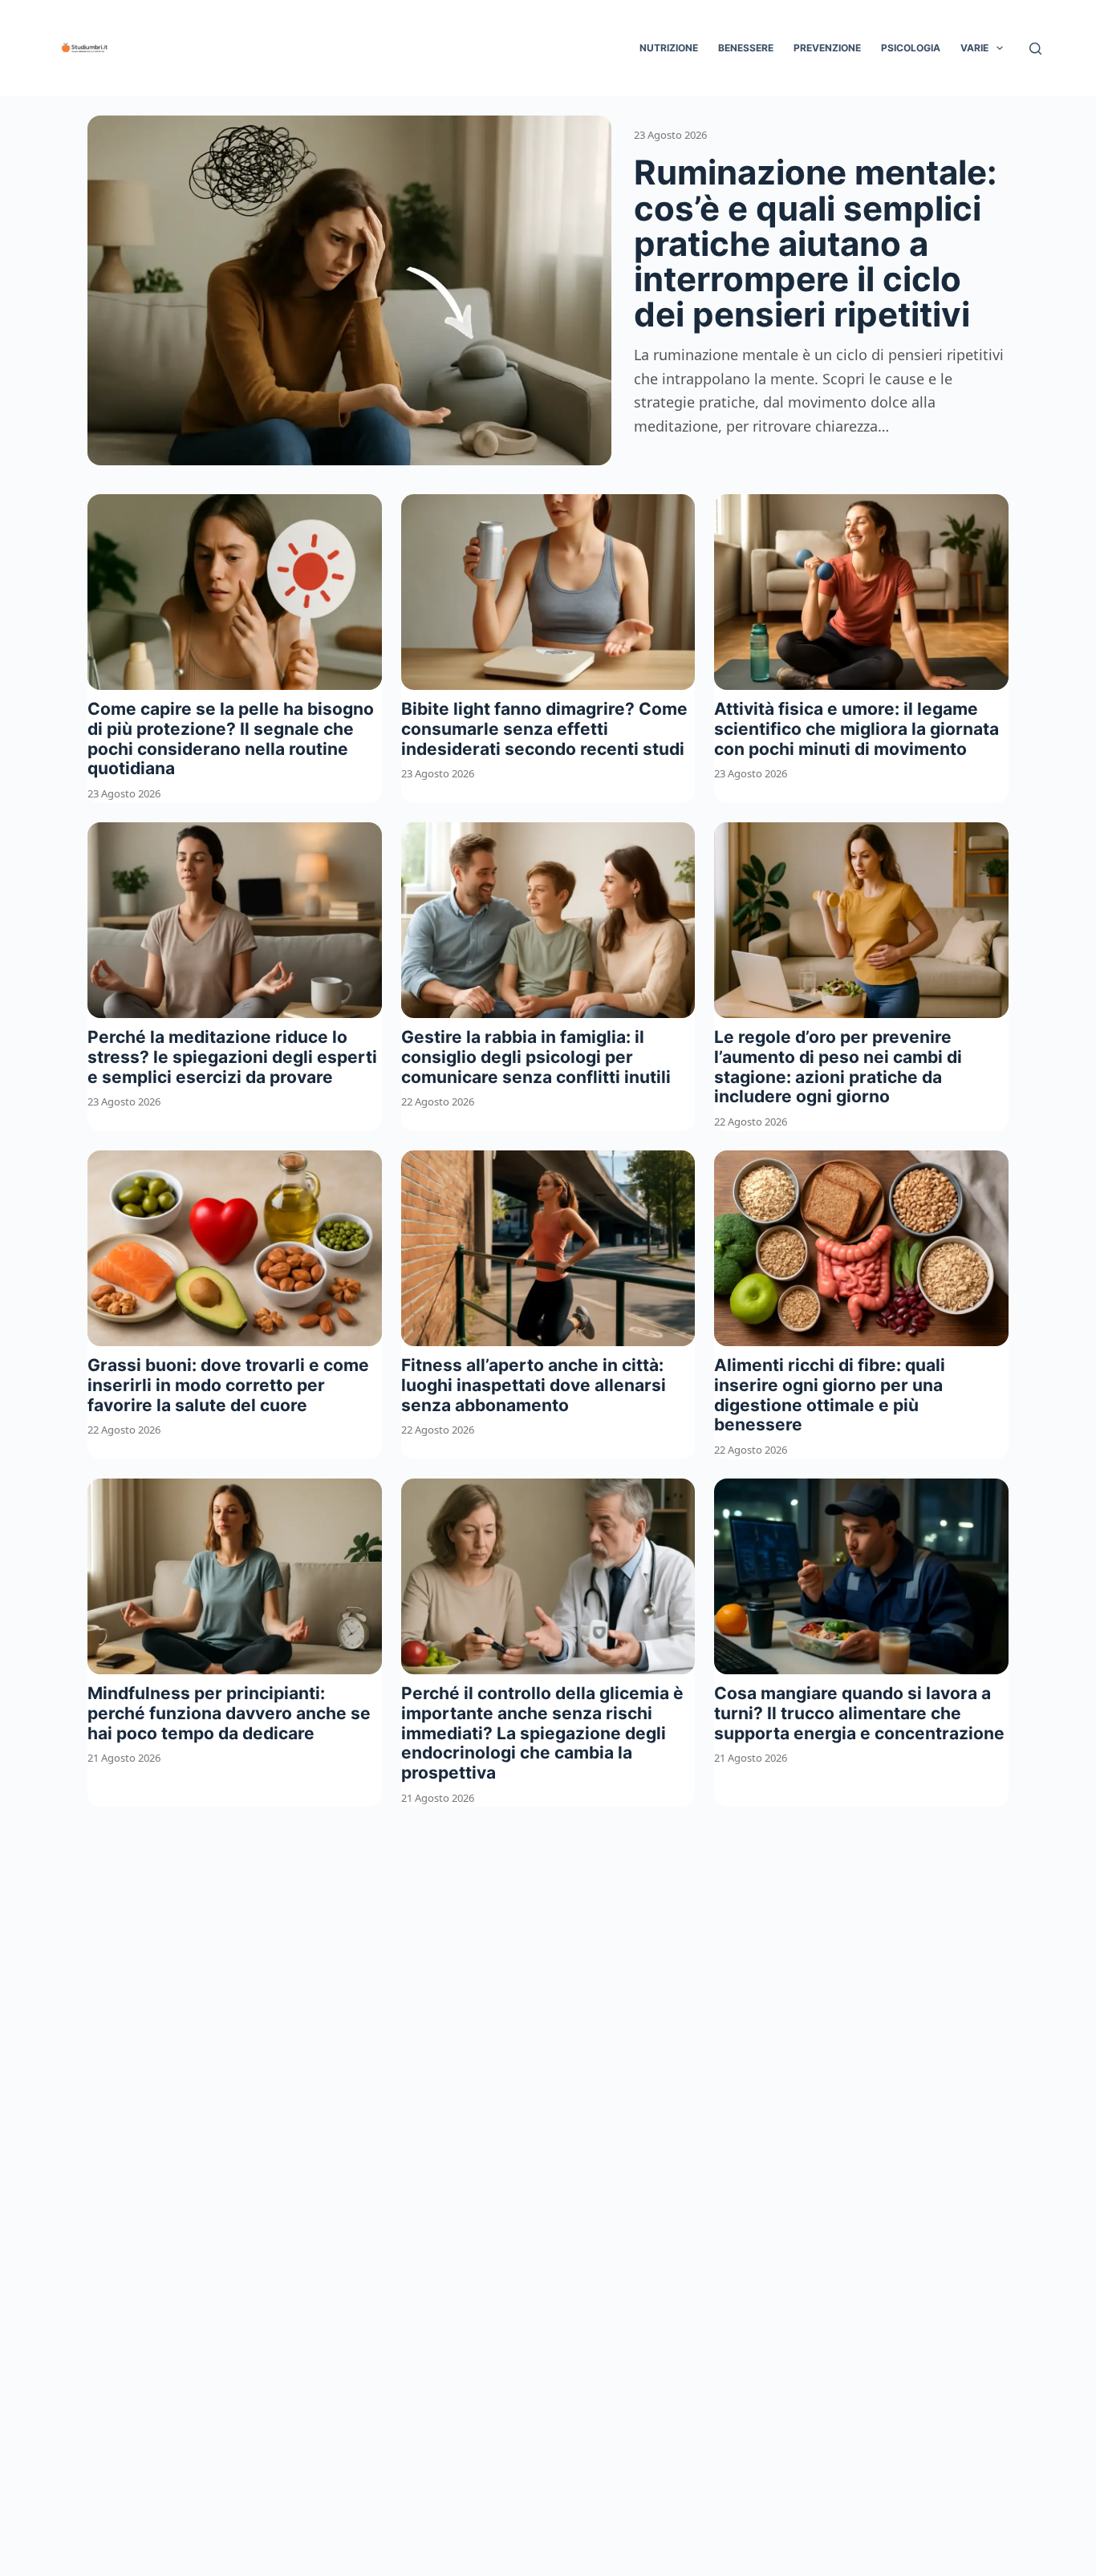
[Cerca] (1035, 49)
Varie (974, 48)
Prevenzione (827, 48)
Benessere (746, 48)
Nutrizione (669, 48)
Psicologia (911, 48)
